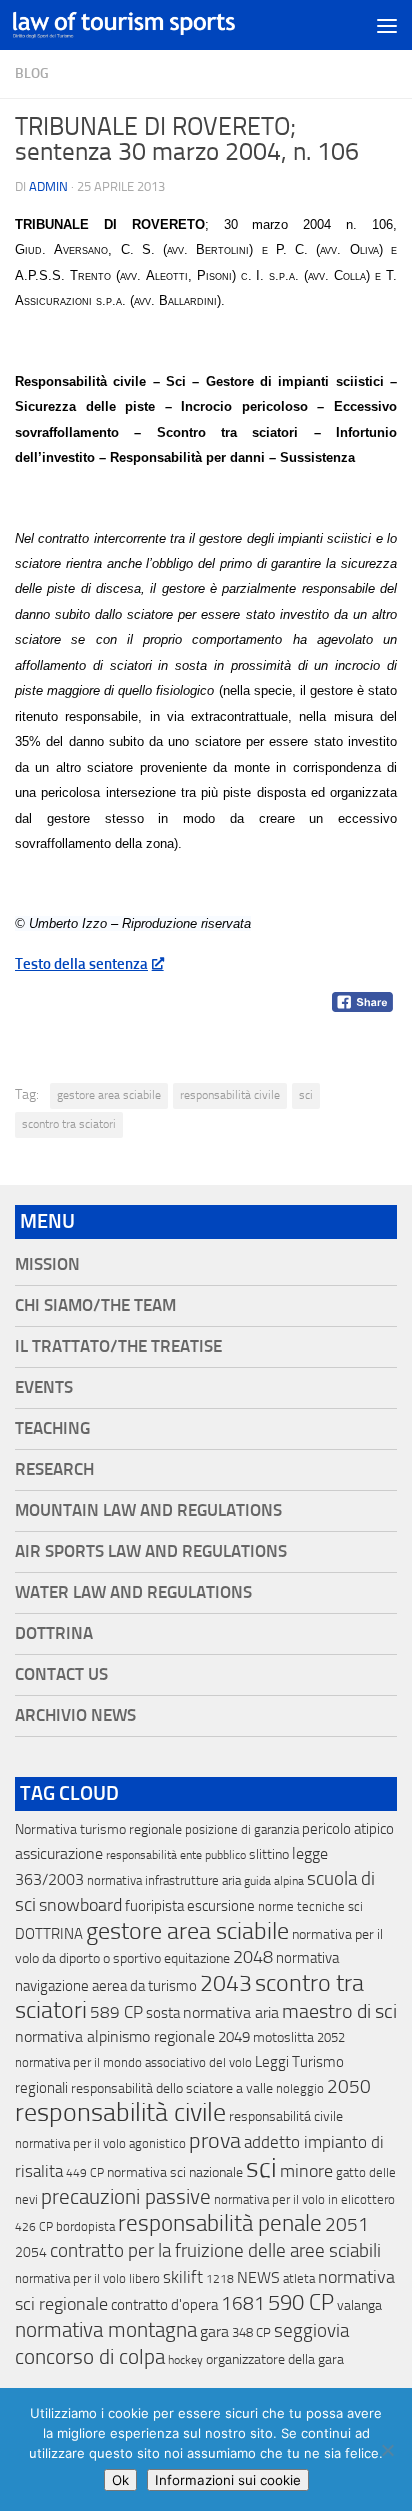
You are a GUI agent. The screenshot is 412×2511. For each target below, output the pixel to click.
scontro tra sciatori (69, 1124)
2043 (226, 1983)
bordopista (85, 2226)
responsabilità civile (230, 1095)
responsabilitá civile (286, 2116)
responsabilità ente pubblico (176, 1855)
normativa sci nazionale (175, 2172)
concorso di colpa (90, 2356)
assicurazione (59, 1853)
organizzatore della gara (275, 2359)
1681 (243, 2304)
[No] (387, 2450)
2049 (234, 2037)
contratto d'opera (164, 2305)
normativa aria (231, 2012)
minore (306, 2171)
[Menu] (387, 25)
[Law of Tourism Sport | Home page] (161, 25)
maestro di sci (339, 2011)
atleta (299, 2278)
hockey (185, 2360)
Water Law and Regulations (133, 1592)
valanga (359, 2305)
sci (306, 1095)
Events (44, 1387)
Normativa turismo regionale (98, 1829)
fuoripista (154, 1906)
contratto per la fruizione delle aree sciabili (215, 2250)
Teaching (52, 1428)
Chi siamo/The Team (95, 1305)
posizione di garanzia (242, 1829)
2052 (331, 2037)
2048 (253, 1957)
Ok (120, 2480)
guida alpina (274, 1881)
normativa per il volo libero (87, 2278)
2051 (347, 2224)
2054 (31, 2252)
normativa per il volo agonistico (100, 2143)
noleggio (300, 2088)
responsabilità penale (220, 2223)
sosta (163, 2013)
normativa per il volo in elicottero (304, 2199)
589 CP (116, 2012)
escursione (221, 1906)
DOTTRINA (49, 1934)
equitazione (197, 1958)
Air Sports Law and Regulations (151, 1551)
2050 (349, 2087)
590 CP (301, 2303)
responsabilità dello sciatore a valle (172, 2088)
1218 (220, 2279)
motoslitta (283, 2037)
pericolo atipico (348, 1829)
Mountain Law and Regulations (148, 1510)
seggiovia (311, 2331)
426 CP (34, 2227)
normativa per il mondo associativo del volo (133, 2062)
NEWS (258, 2277)
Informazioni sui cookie (228, 2480)
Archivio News (75, 1715)
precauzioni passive (126, 2197)
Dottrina (54, 1633)
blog (32, 73)
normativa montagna (106, 2330)
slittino (269, 1854)
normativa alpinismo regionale (115, 2036)
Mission (47, 1264)
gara (214, 2331)
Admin (48, 186)
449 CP (85, 2173)
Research (54, 1469)
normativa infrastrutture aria (164, 1880)
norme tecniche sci (310, 1906)
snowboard (80, 1905)
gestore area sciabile (109, 1095)
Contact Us (61, 1674)
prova (215, 2141)
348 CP (251, 2332)
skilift (183, 2277)
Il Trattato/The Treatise (118, 1346)
